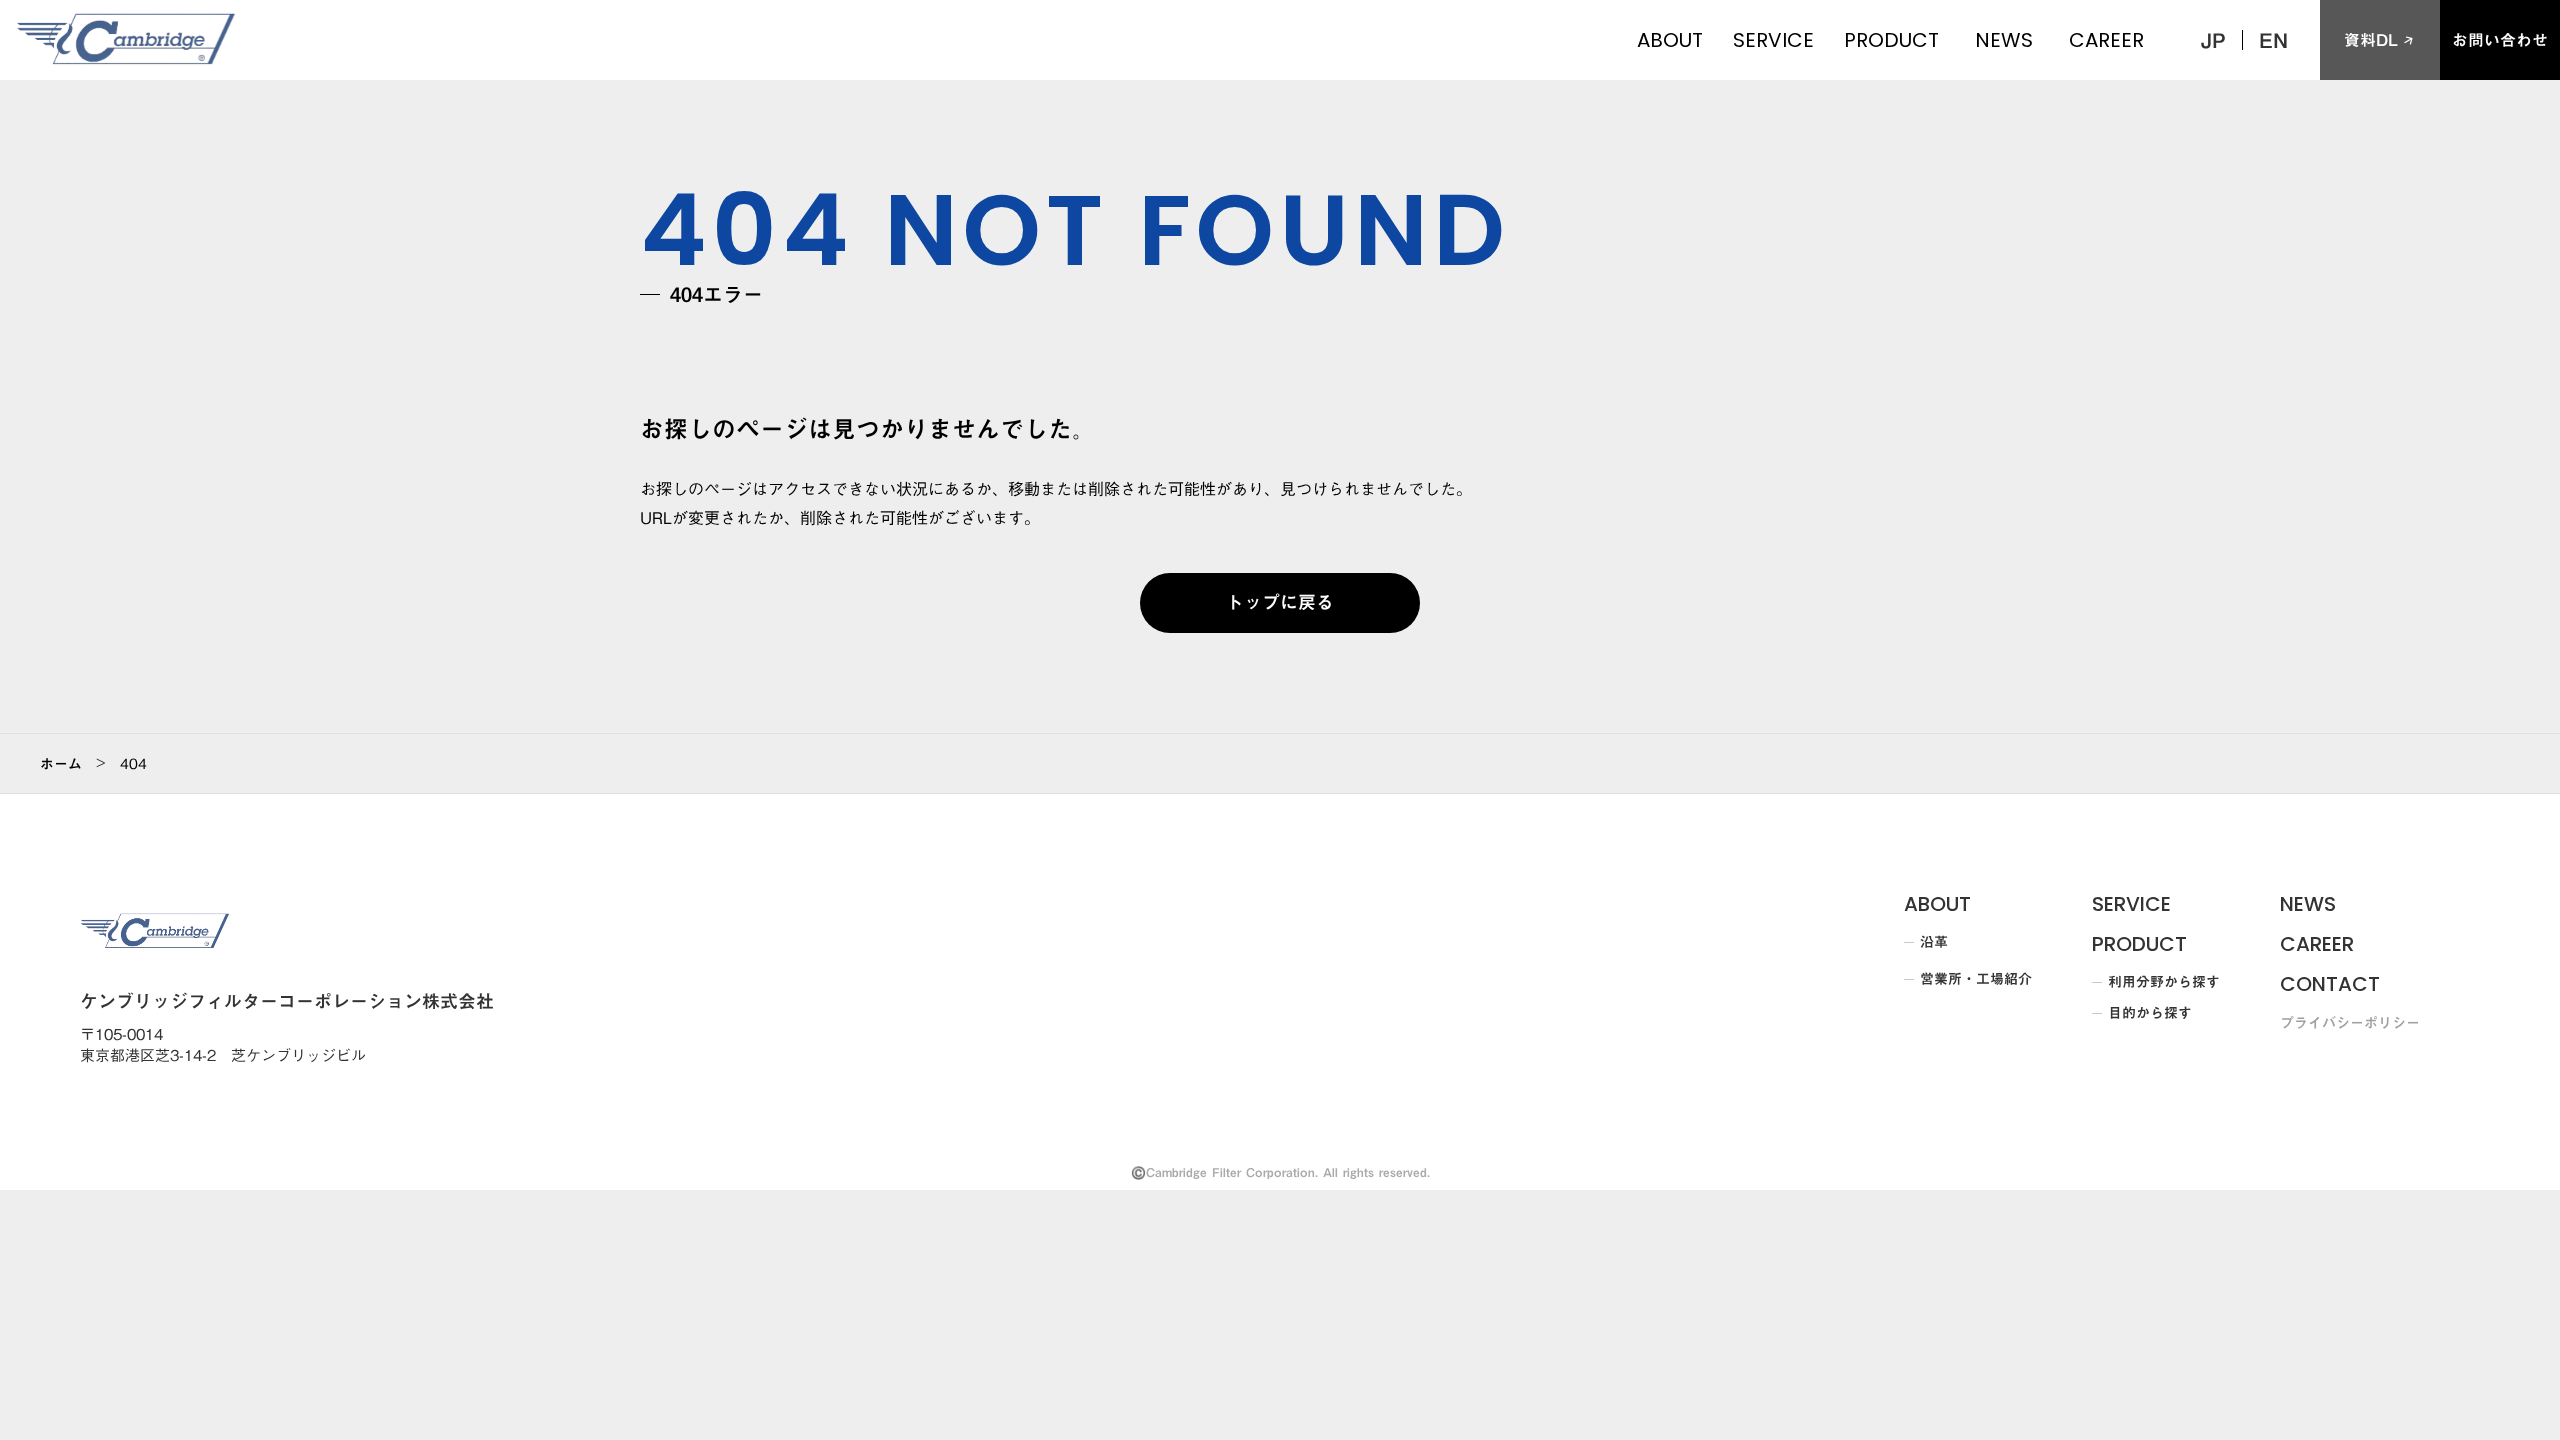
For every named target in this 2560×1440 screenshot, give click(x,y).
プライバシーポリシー (2350, 1024)
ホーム (61, 764)
